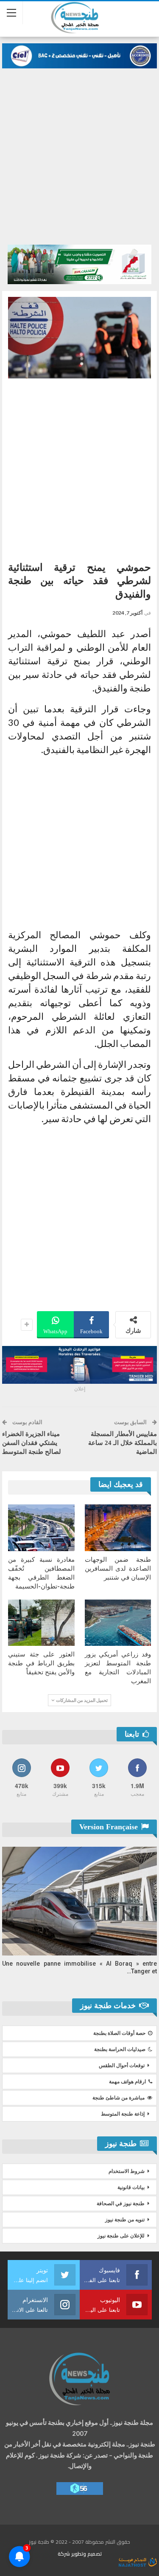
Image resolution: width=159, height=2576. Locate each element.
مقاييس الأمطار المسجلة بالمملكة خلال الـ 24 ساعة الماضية (123, 1443)
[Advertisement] (79, 152)
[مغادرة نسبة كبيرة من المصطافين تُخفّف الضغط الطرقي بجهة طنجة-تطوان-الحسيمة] (41, 1528)
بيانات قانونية (131, 2187)
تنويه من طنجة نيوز (125, 2220)
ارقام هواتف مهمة (127, 2082)
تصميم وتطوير (86, 2554)
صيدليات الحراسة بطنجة (120, 2049)
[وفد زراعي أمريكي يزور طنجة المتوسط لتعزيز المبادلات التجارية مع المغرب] (118, 1623)
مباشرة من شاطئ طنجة (119, 2098)
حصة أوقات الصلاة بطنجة (119, 2033)
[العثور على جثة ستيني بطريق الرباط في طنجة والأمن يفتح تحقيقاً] (41, 1623)
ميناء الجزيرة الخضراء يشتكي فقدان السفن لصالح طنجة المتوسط (32, 1443)
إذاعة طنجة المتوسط (123, 2114)
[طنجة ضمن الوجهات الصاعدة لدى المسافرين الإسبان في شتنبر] (118, 1528)
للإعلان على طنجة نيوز (121, 2236)
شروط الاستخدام (127, 2171)
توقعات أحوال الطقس (122, 2065)
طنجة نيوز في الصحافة (121, 2204)
